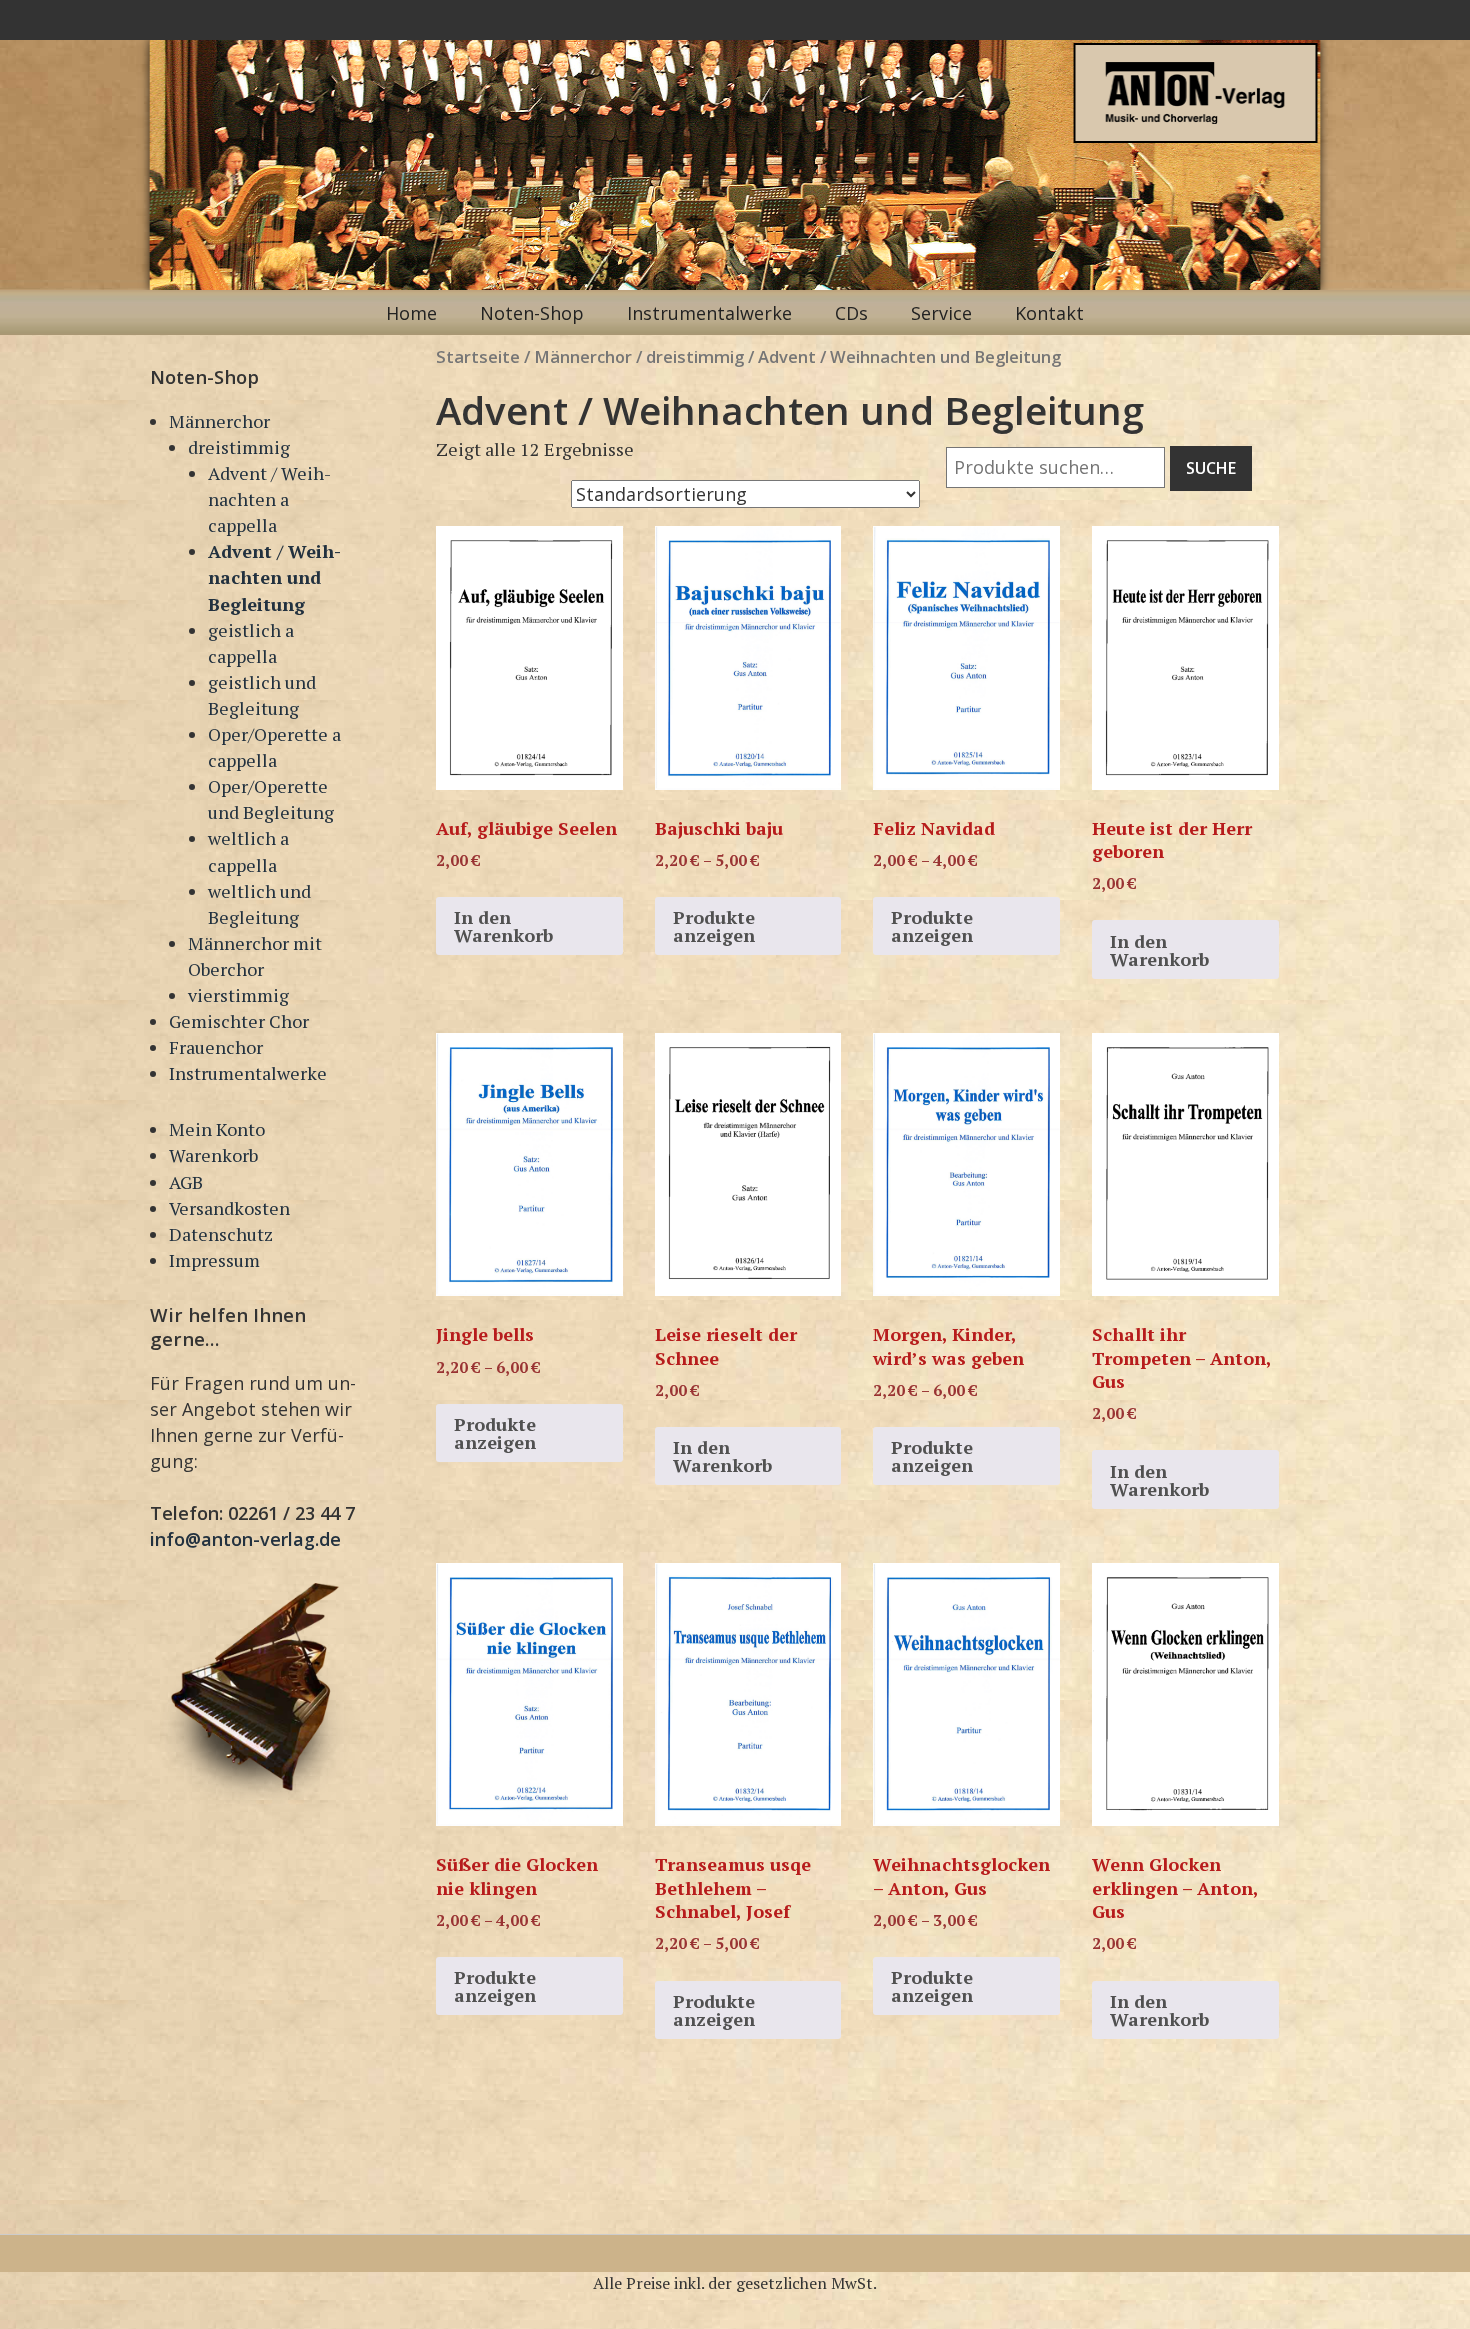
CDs (851, 313)
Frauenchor (216, 1047)
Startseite (478, 356)
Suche (1211, 468)
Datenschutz (221, 1234)
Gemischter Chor (239, 1021)
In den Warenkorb (503, 926)
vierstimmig (238, 995)
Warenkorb (213, 1155)
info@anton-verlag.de (245, 1539)
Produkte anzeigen (714, 926)
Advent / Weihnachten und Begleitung (274, 577)
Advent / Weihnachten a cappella (269, 499)
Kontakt (1049, 313)
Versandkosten (229, 1208)
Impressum (214, 1260)
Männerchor (219, 421)
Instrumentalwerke (709, 313)
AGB (186, 1182)
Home (411, 313)
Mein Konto (217, 1129)
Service (941, 313)
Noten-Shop (532, 313)
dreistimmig (239, 447)
